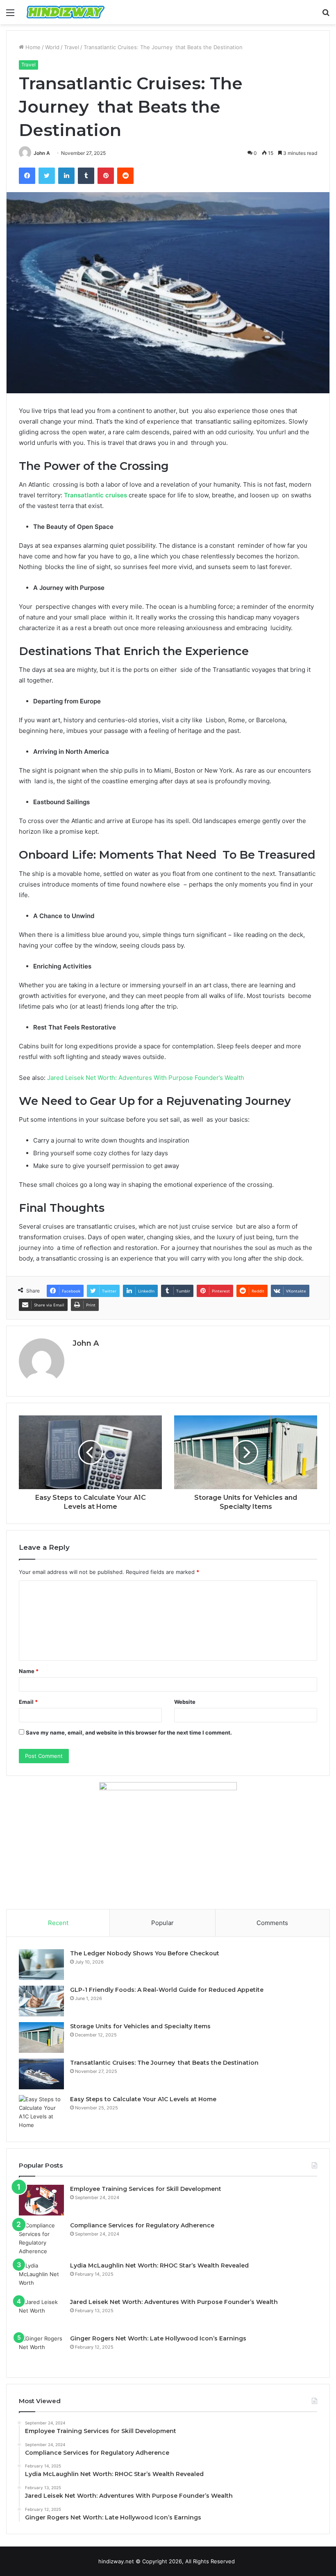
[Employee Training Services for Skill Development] (41, 2200)
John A (42, 153)
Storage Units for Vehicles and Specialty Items (140, 2026)
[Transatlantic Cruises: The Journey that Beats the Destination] (41, 2074)
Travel (72, 47)
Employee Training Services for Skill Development (146, 2189)
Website (185, 1702)
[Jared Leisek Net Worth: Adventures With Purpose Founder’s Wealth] (41, 2313)
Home (32, 47)
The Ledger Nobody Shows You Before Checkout (145, 1953)
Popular (162, 1923)
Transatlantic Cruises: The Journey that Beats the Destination (164, 2063)
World (52, 47)
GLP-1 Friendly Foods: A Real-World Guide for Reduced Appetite (167, 1990)
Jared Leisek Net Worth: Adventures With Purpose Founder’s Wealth (146, 1078)
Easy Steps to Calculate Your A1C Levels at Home (143, 2099)
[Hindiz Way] (66, 12)
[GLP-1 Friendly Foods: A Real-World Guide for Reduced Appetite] (41, 2001)
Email (28, 1702)
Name (29, 1671)
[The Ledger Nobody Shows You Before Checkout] (41, 1965)
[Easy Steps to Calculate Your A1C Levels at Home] (41, 2112)
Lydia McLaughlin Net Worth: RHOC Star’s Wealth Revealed (159, 2265)
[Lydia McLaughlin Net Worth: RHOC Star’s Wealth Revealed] (41, 2277)
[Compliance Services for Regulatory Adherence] (41, 2238)
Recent (58, 1923)
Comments (272, 1923)
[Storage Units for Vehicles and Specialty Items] (41, 2037)
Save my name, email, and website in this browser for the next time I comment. (129, 1732)
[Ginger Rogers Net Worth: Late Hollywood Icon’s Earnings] (41, 2350)
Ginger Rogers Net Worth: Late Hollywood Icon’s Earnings (158, 2338)
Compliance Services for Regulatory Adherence (142, 2225)
